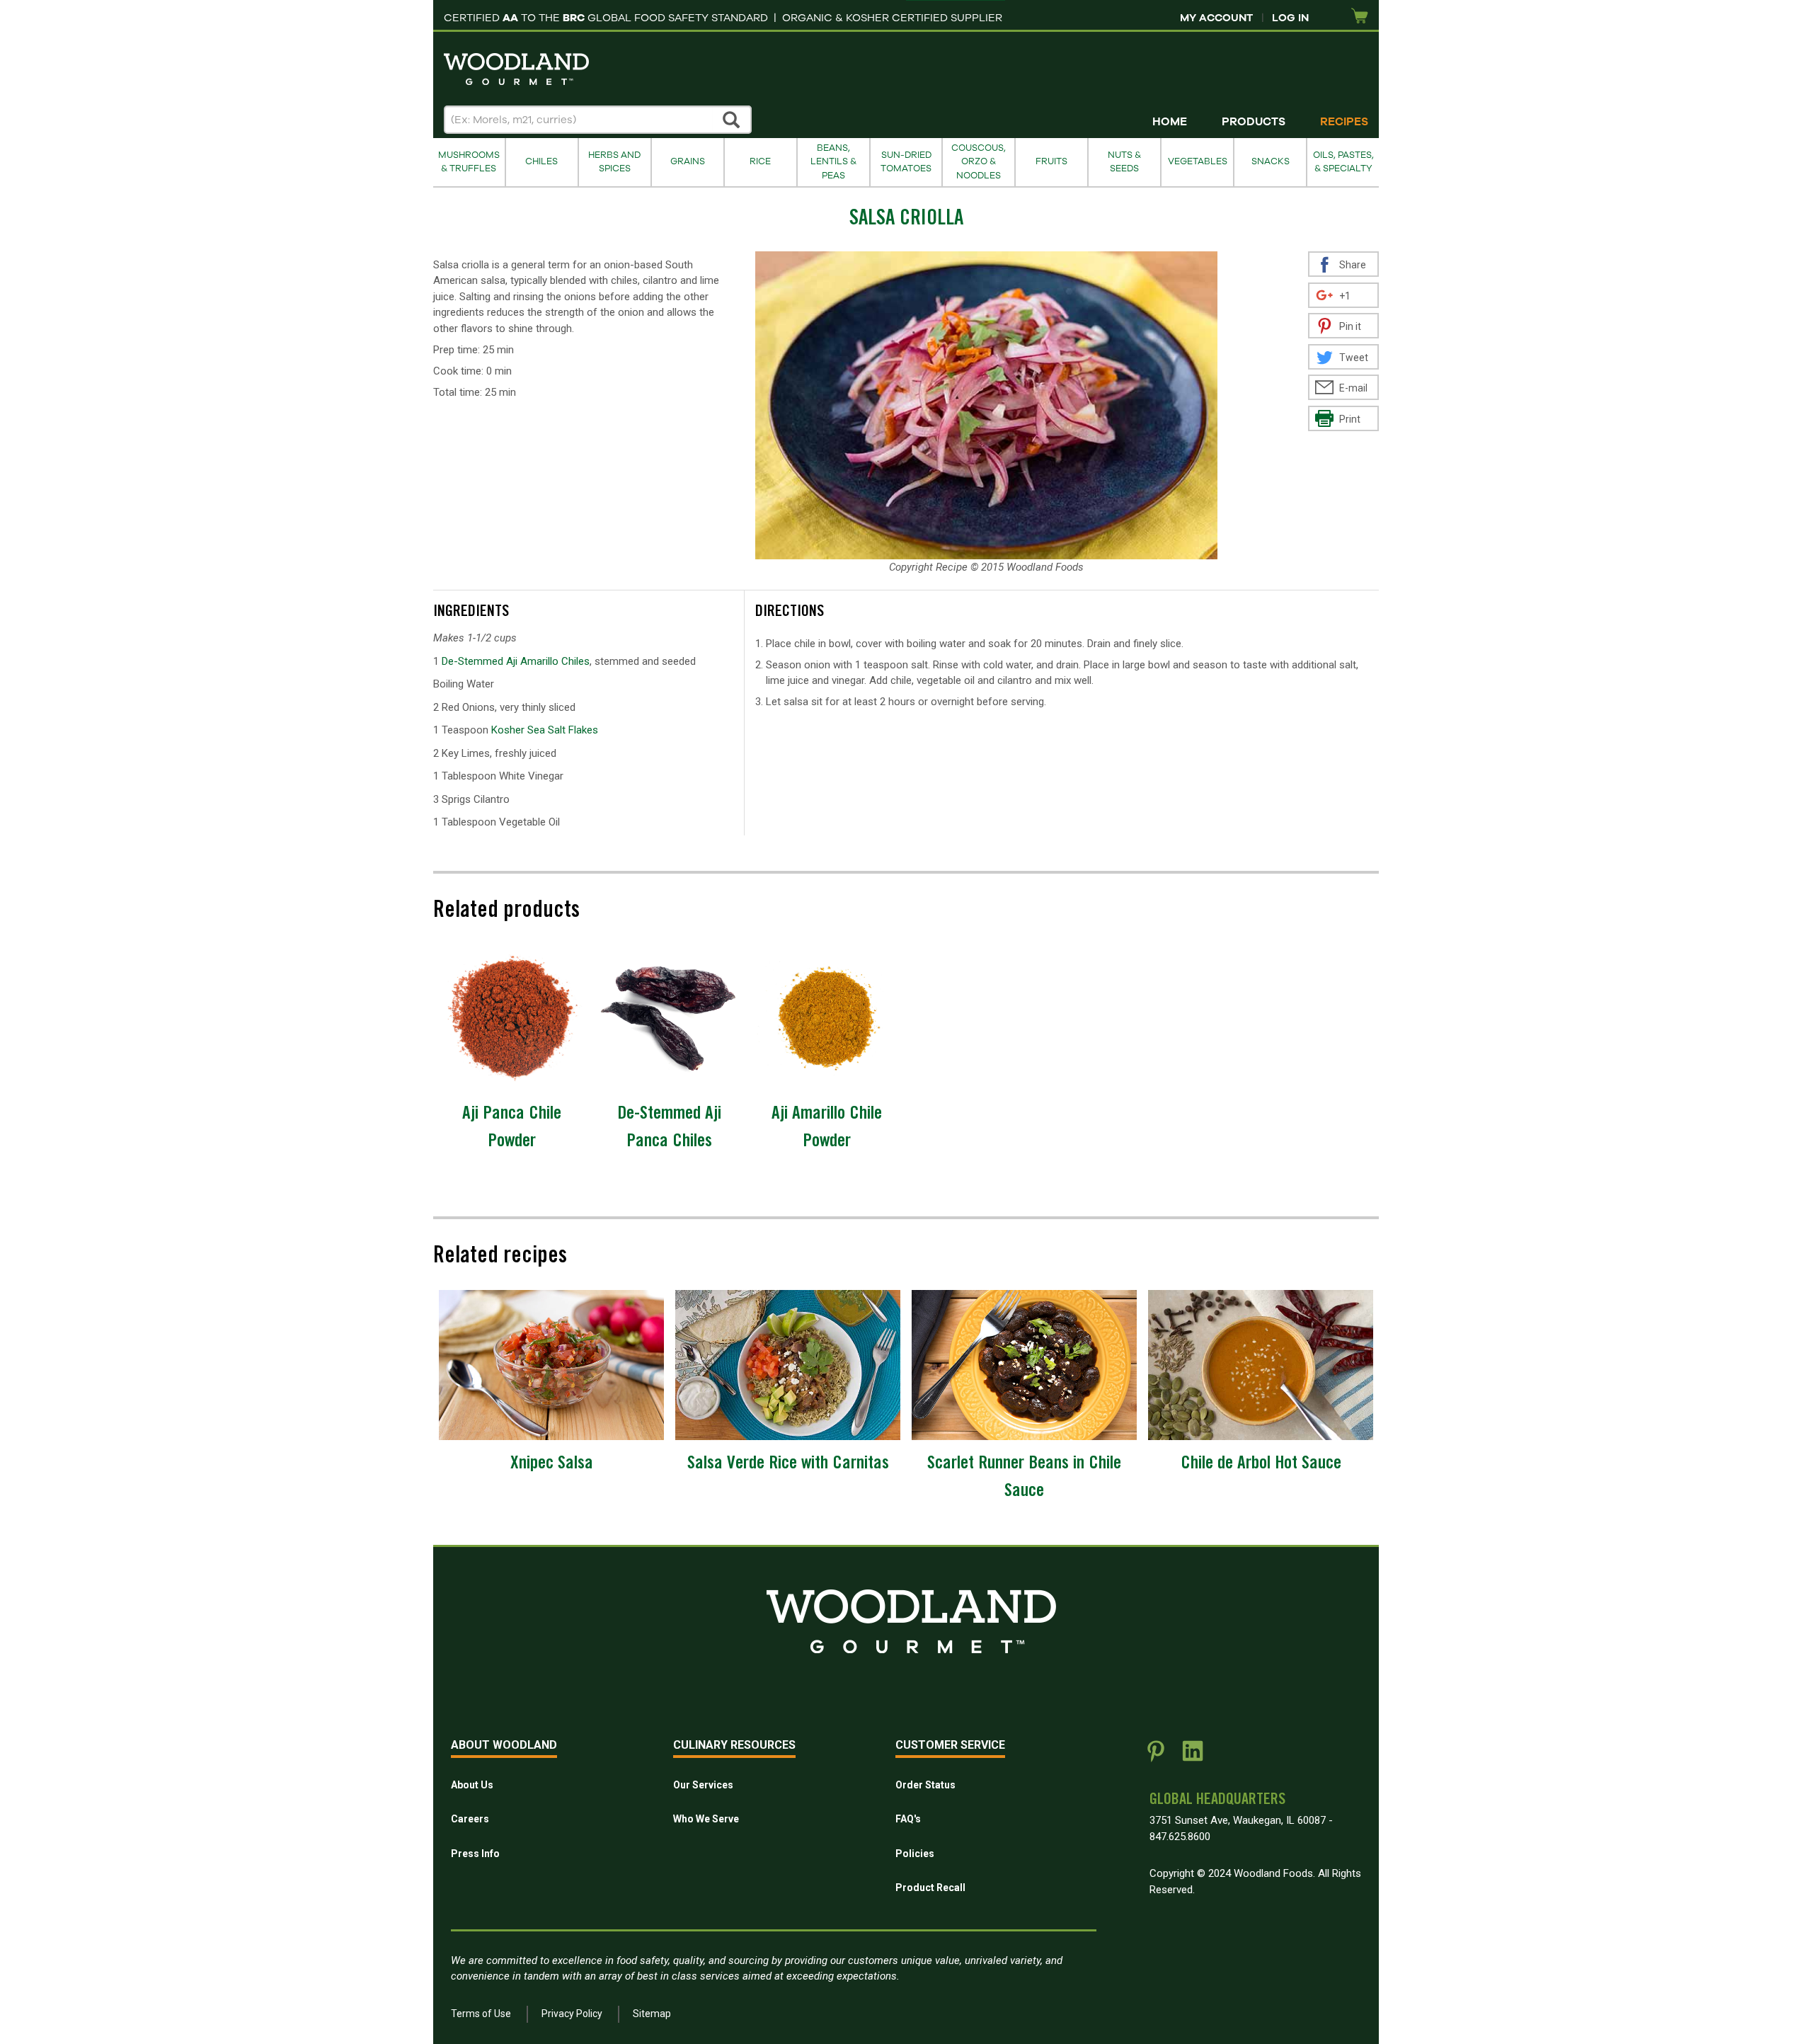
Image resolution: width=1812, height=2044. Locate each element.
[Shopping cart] (1360, 17)
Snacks (1271, 161)
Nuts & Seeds (1124, 162)
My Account (1216, 18)
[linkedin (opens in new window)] (1193, 1757)
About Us (472, 1785)
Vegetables (1198, 161)
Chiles (541, 161)
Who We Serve (706, 1819)
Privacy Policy (572, 2014)
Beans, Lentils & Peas (833, 162)
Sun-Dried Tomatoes (906, 162)
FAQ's (908, 1819)
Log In (1290, 18)
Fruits (1051, 161)
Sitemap (652, 2014)
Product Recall (930, 1888)
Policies (915, 1854)
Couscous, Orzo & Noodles (979, 162)
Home (1170, 122)
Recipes (1344, 122)
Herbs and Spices (614, 162)
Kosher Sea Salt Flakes (545, 730)
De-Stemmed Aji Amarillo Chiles (516, 661)
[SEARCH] (732, 120)
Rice (760, 161)
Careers (470, 1819)
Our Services (703, 1785)
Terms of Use (481, 2014)
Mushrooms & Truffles (469, 162)
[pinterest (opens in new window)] (1156, 1757)
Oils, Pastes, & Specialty (1343, 162)
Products (1254, 122)
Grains (688, 161)
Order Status (925, 1785)
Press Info (475, 1854)
